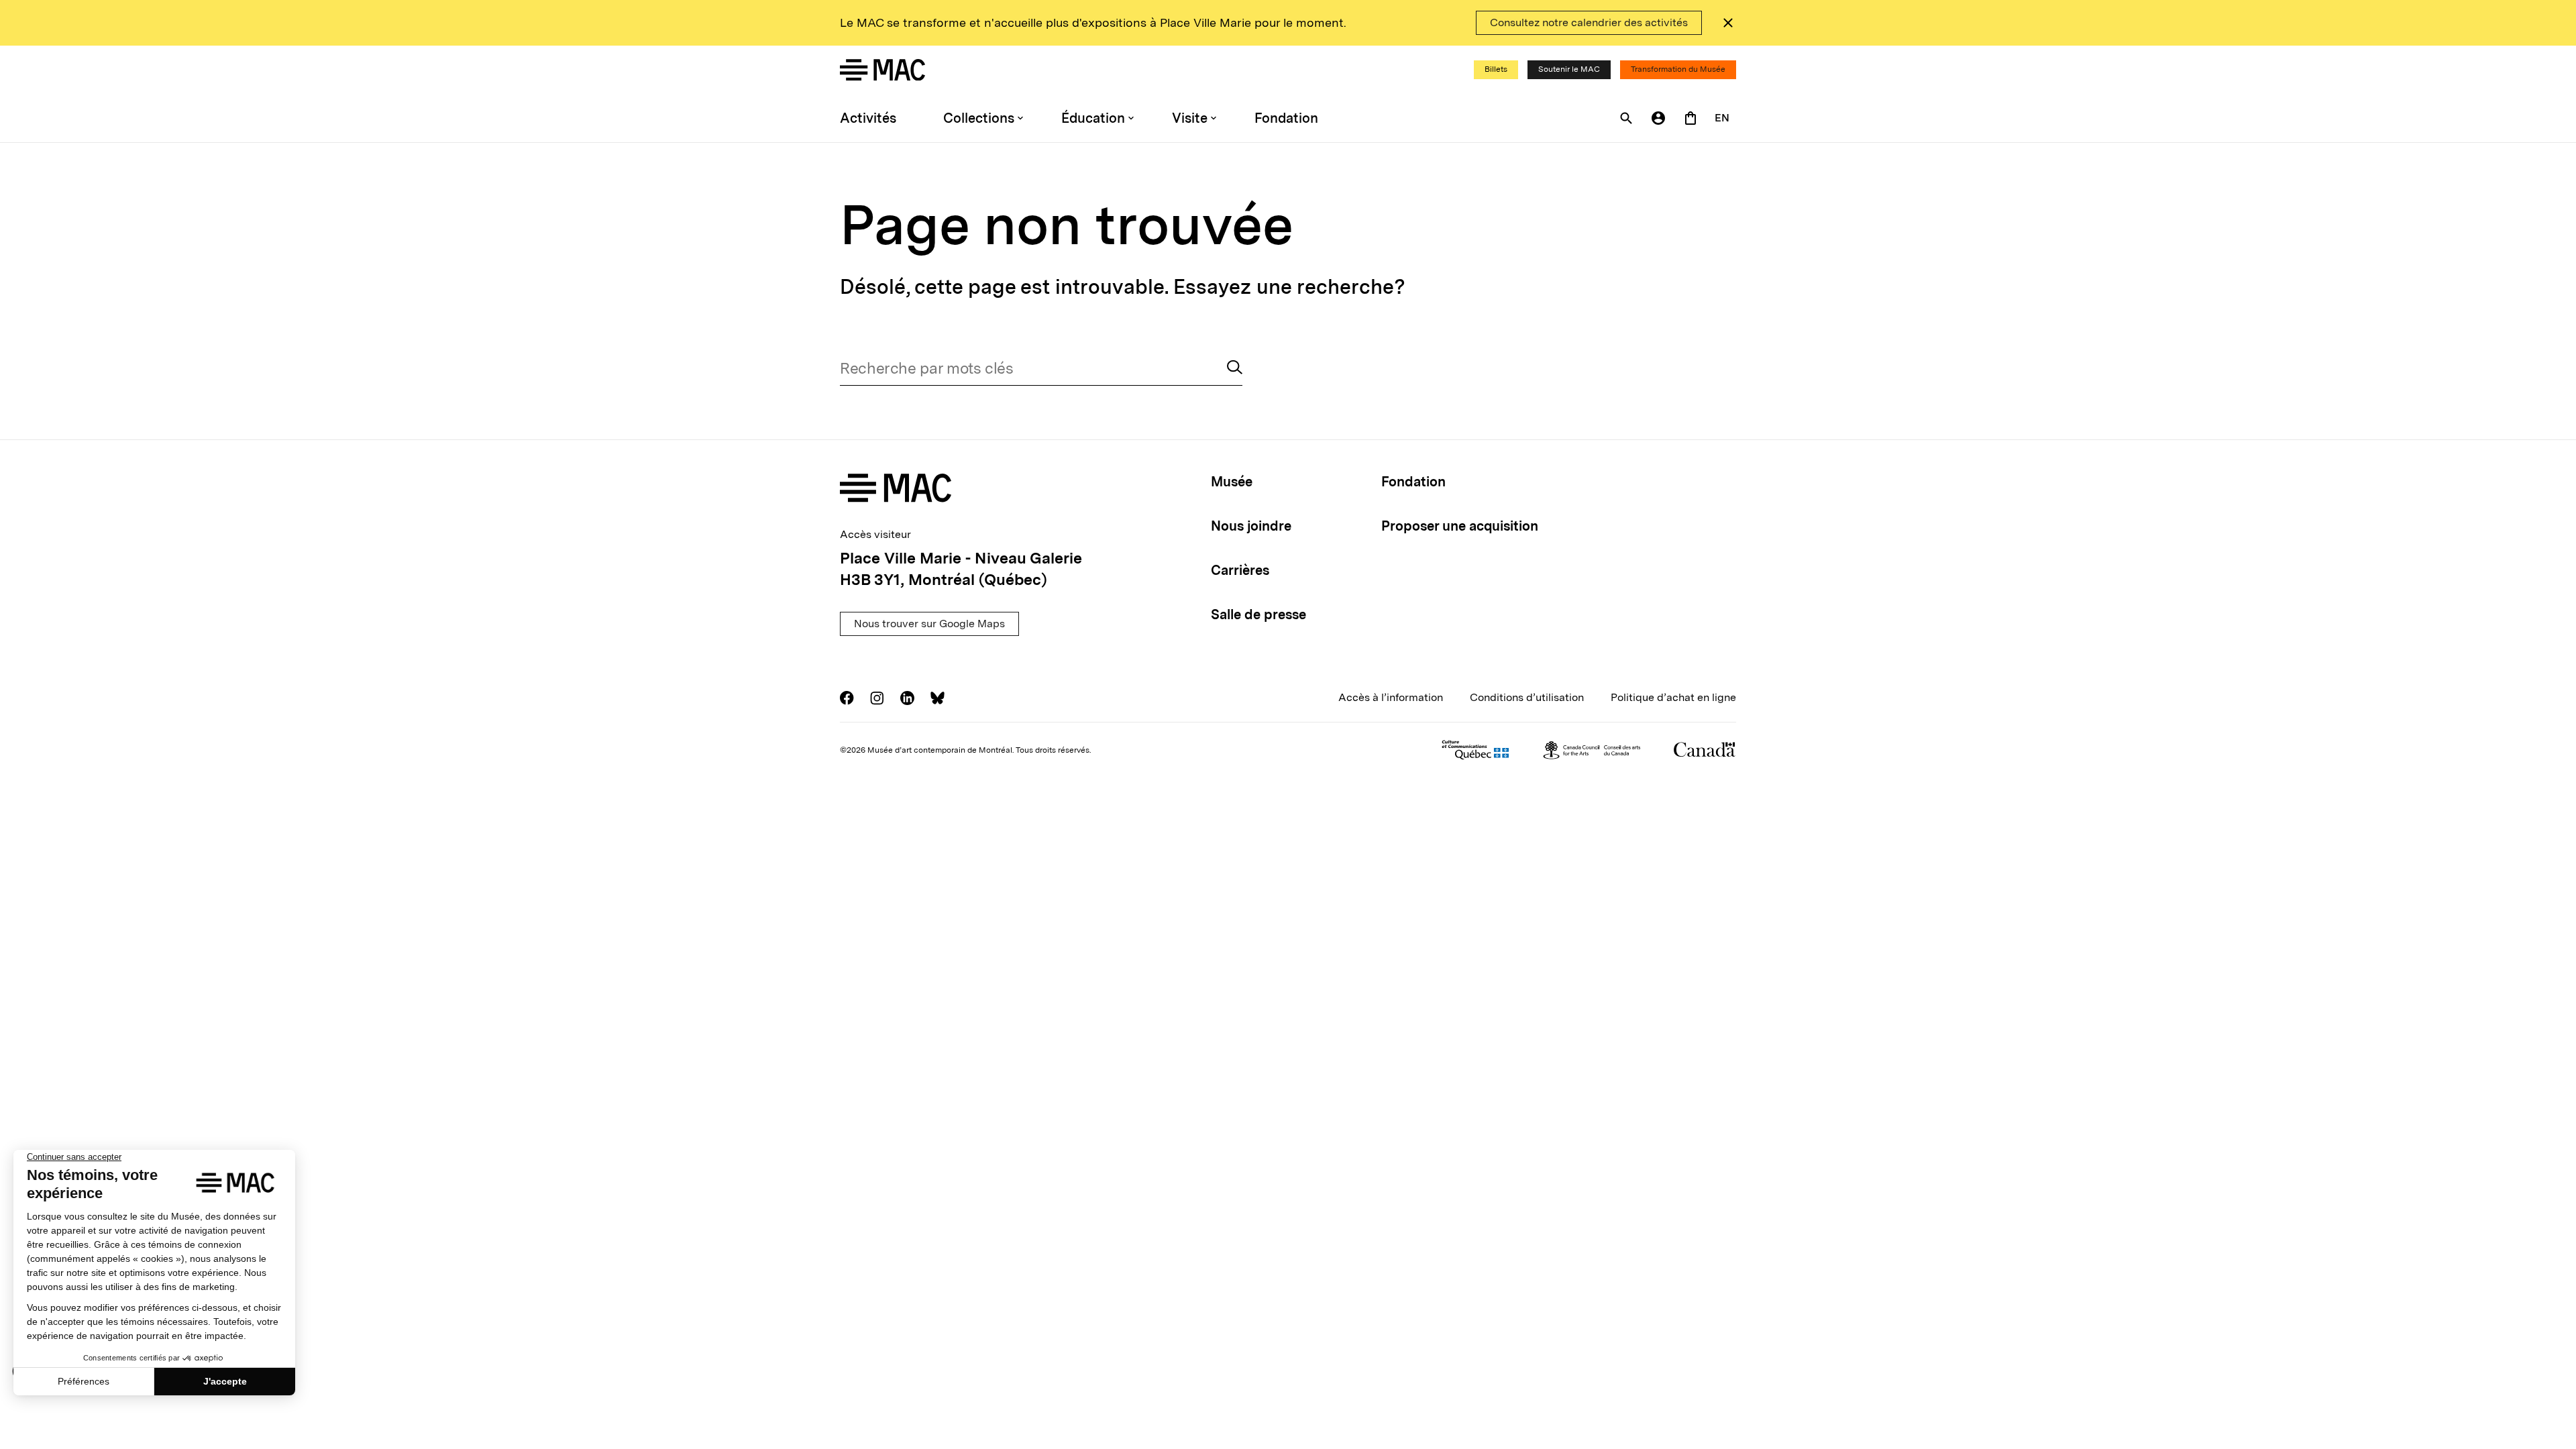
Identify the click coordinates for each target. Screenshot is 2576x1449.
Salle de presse (1258, 614)
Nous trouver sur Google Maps (929, 624)
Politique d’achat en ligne (1673, 697)
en (1722, 118)
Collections (979, 118)
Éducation (1093, 118)
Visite (1190, 118)
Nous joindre (1251, 526)
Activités (868, 118)
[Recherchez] (1235, 369)
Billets (1496, 69)
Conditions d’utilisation (1527, 697)
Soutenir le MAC (1569, 69)
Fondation (1286, 118)
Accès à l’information (1391, 697)
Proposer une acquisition (1460, 526)
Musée (1232, 482)
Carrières (1240, 570)
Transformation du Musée (1678, 69)
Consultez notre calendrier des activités (1589, 22)
